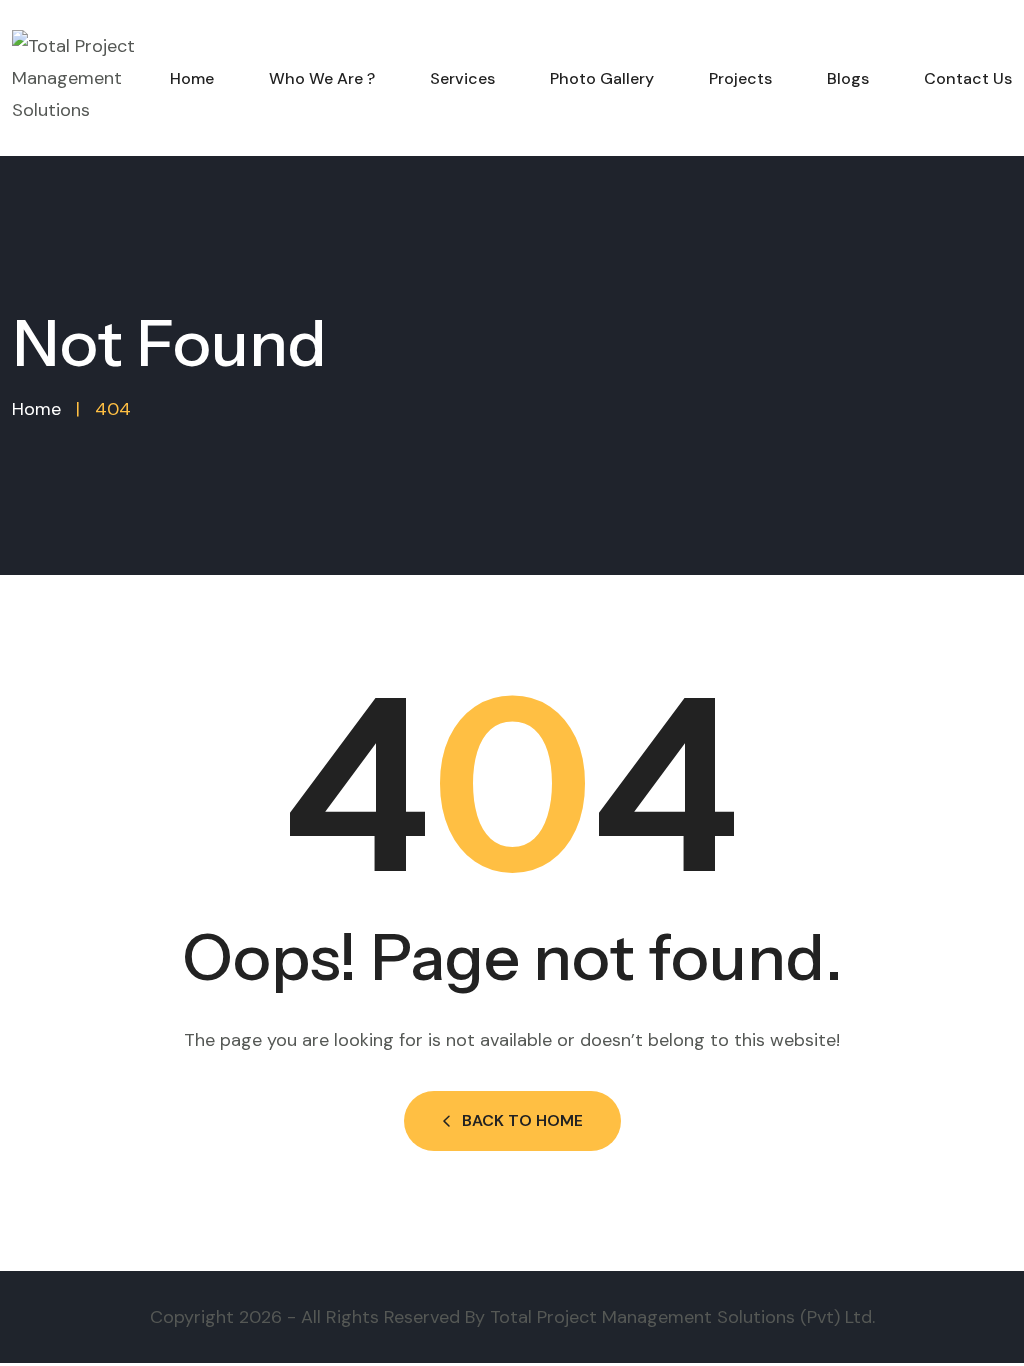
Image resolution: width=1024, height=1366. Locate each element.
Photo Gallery (602, 78)
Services (462, 78)
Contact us (968, 78)
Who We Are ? (322, 78)
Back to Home (522, 1120)
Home (192, 78)
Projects (740, 78)
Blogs (848, 78)
